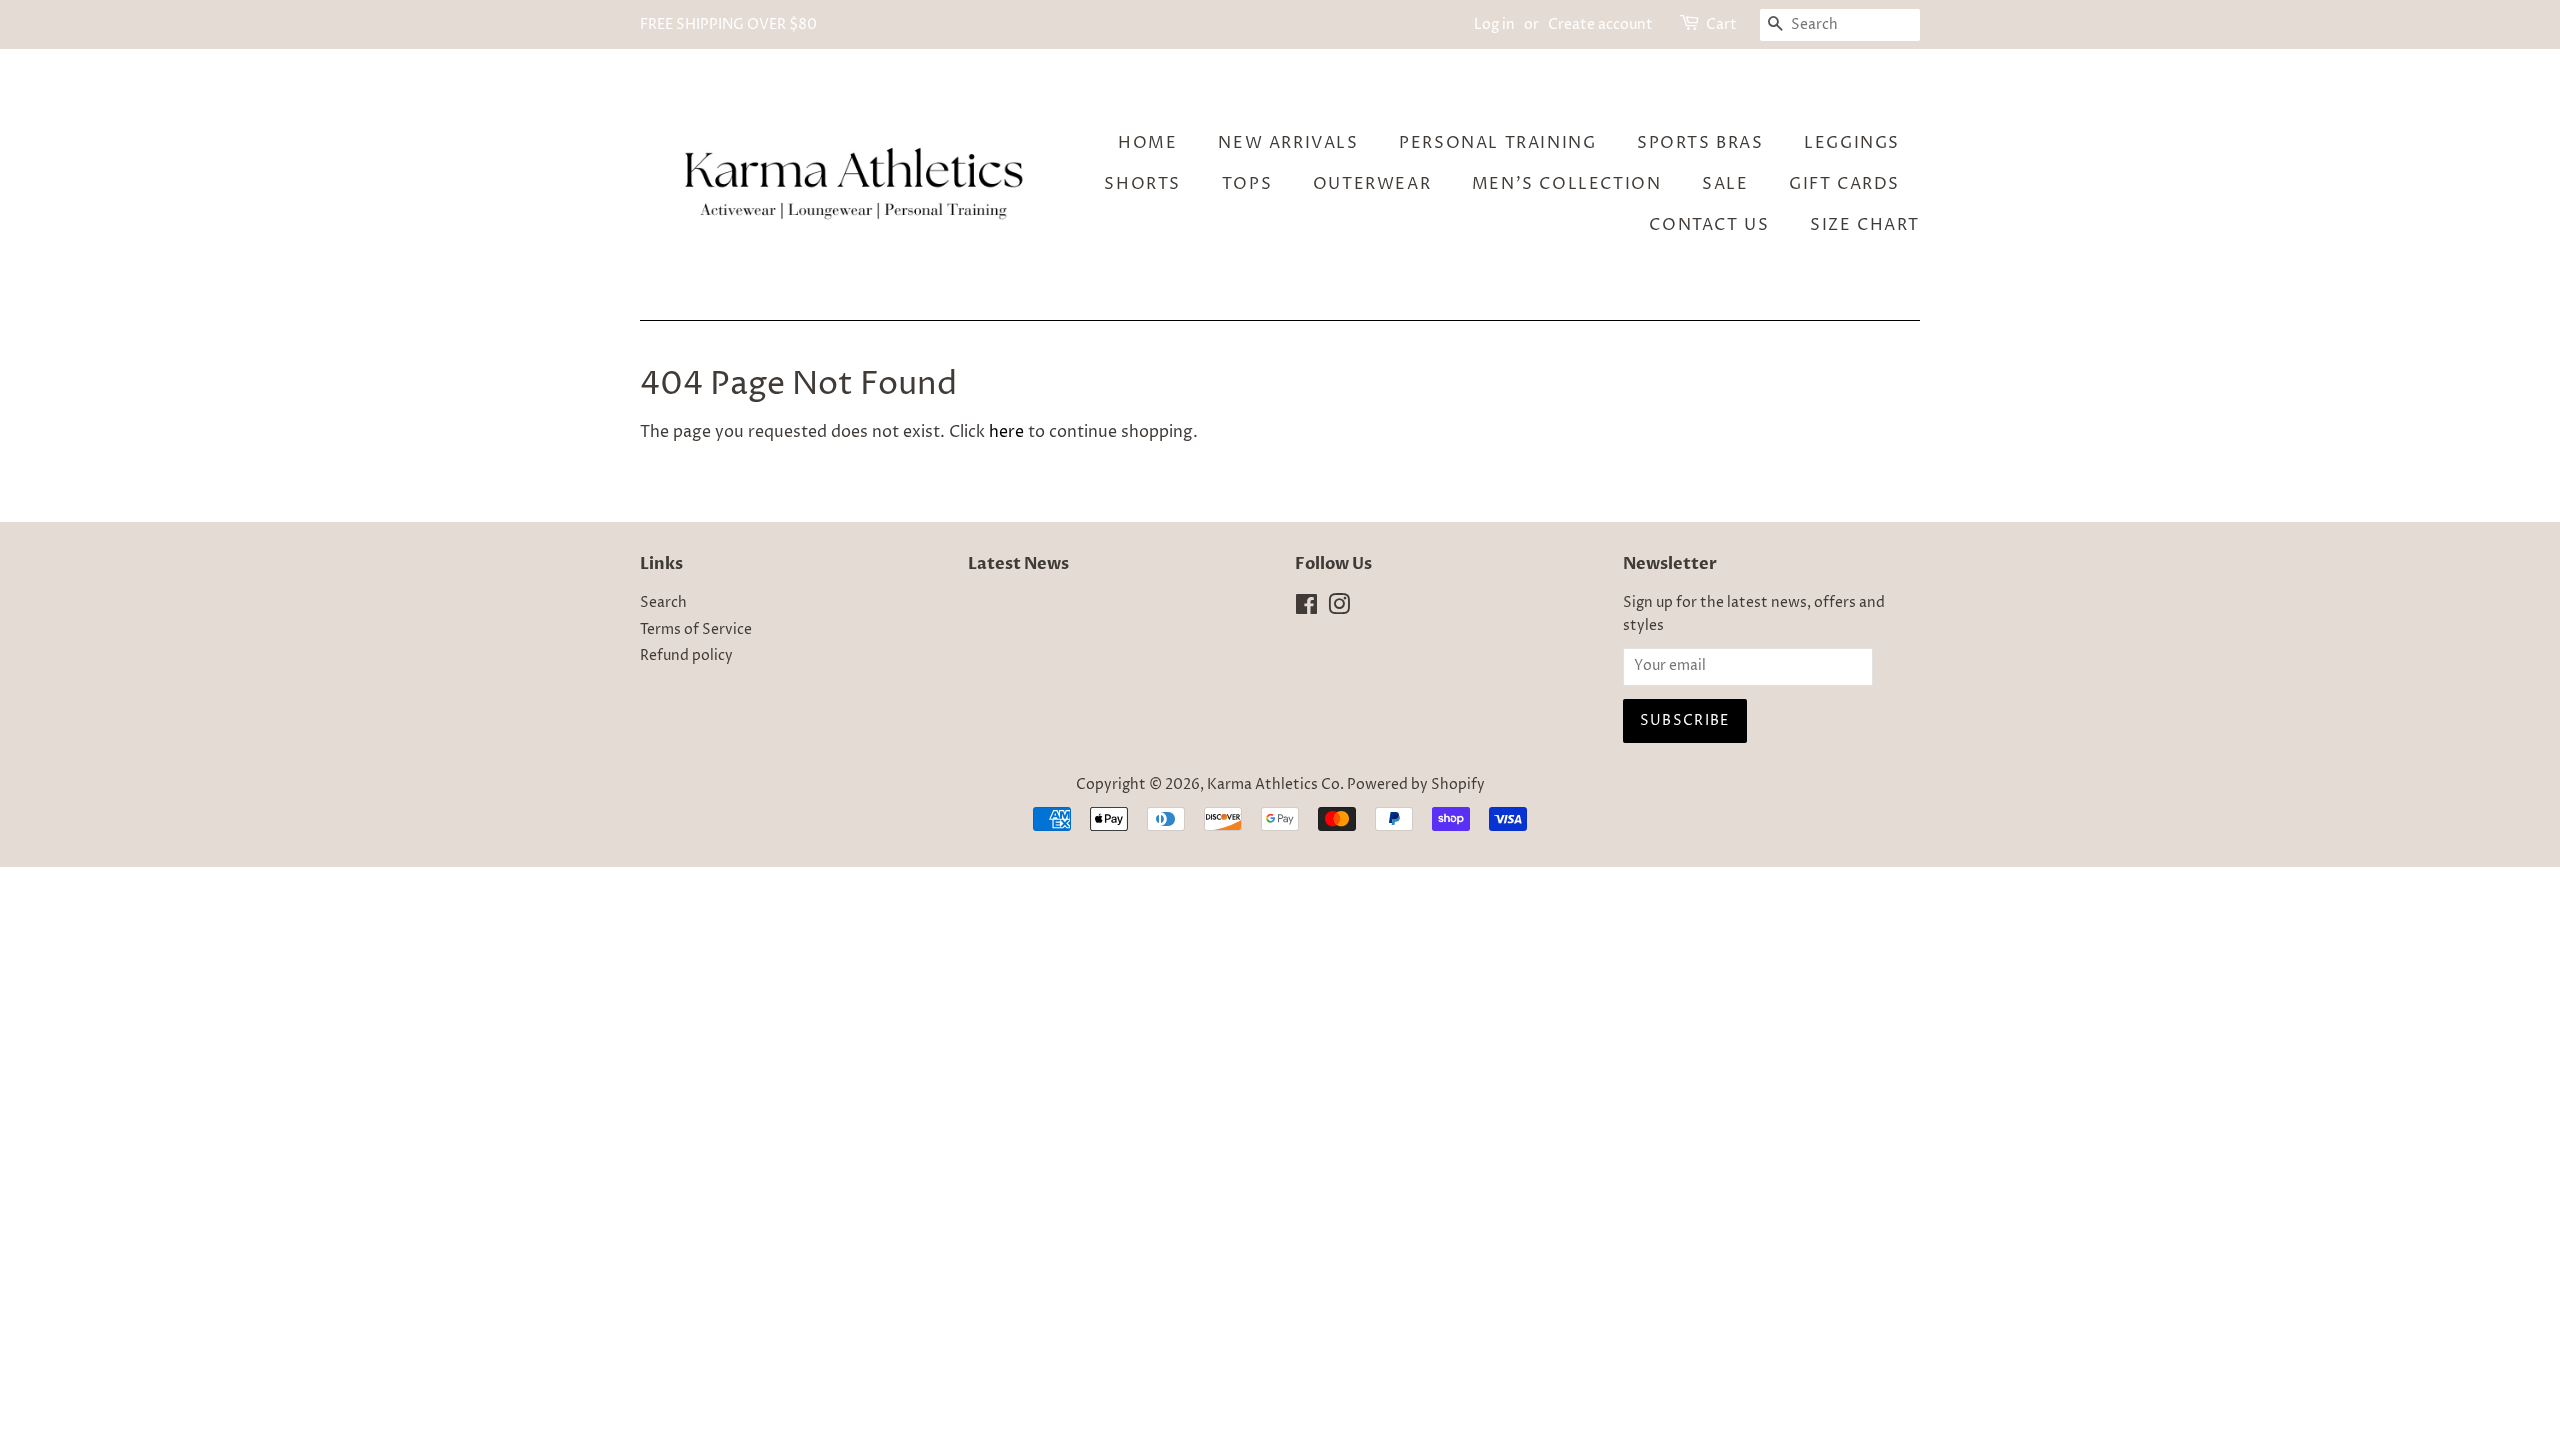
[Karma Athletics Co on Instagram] (1339, 609)
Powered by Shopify (1416, 785)
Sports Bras (1700, 143)
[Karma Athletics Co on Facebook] (1306, 609)
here (1006, 432)
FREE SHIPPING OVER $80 (728, 24)
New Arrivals (1288, 143)
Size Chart (1865, 225)
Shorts (1142, 184)
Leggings (1852, 143)
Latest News (1018, 564)
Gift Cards (1844, 184)
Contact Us (1709, 225)
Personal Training (1497, 143)
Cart (1721, 24)
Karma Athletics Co (1273, 785)
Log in (1494, 24)
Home (1147, 143)
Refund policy (686, 656)
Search (663, 603)
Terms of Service (696, 630)
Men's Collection (1567, 184)
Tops (1247, 184)
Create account (1600, 24)
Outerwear (1372, 184)
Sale (1725, 184)
